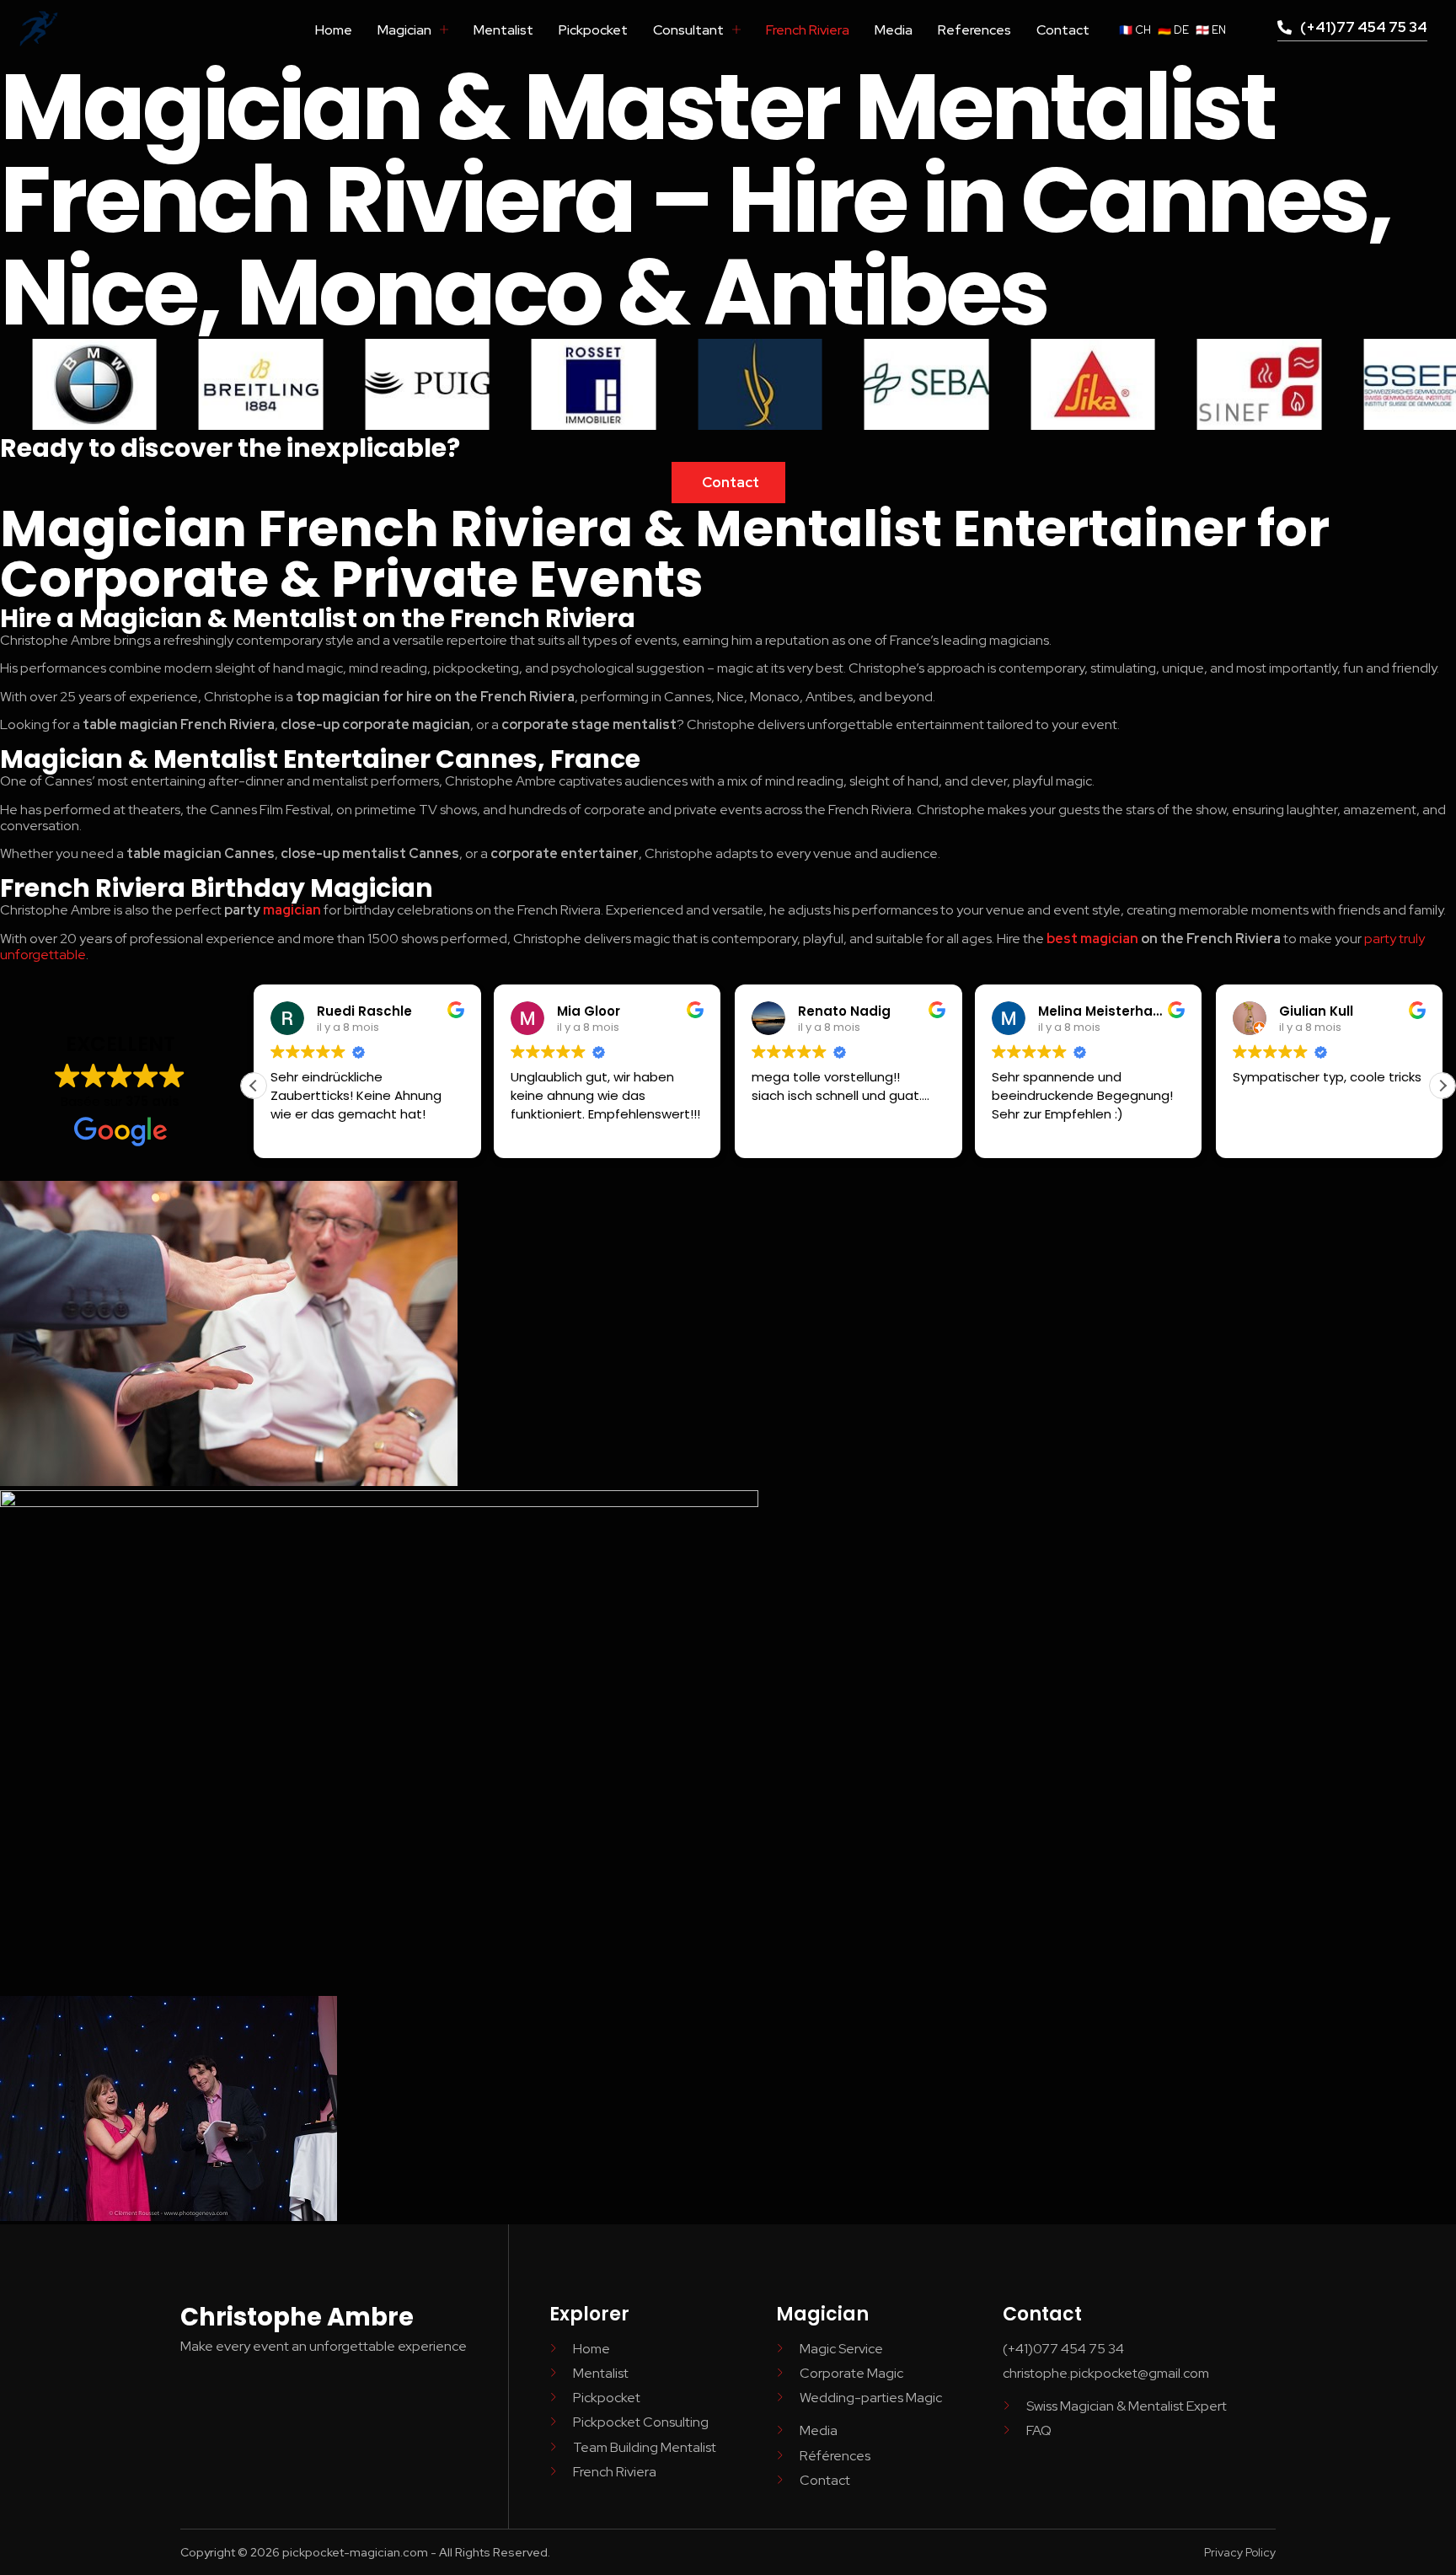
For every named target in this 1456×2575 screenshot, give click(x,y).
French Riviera (808, 30)
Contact (1063, 30)
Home (334, 30)
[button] (1443, 1086)
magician (292, 910)
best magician (1092, 939)
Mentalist (503, 30)
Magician (404, 30)
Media (894, 30)
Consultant (688, 30)
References (974, 30)
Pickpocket (593, 30)
